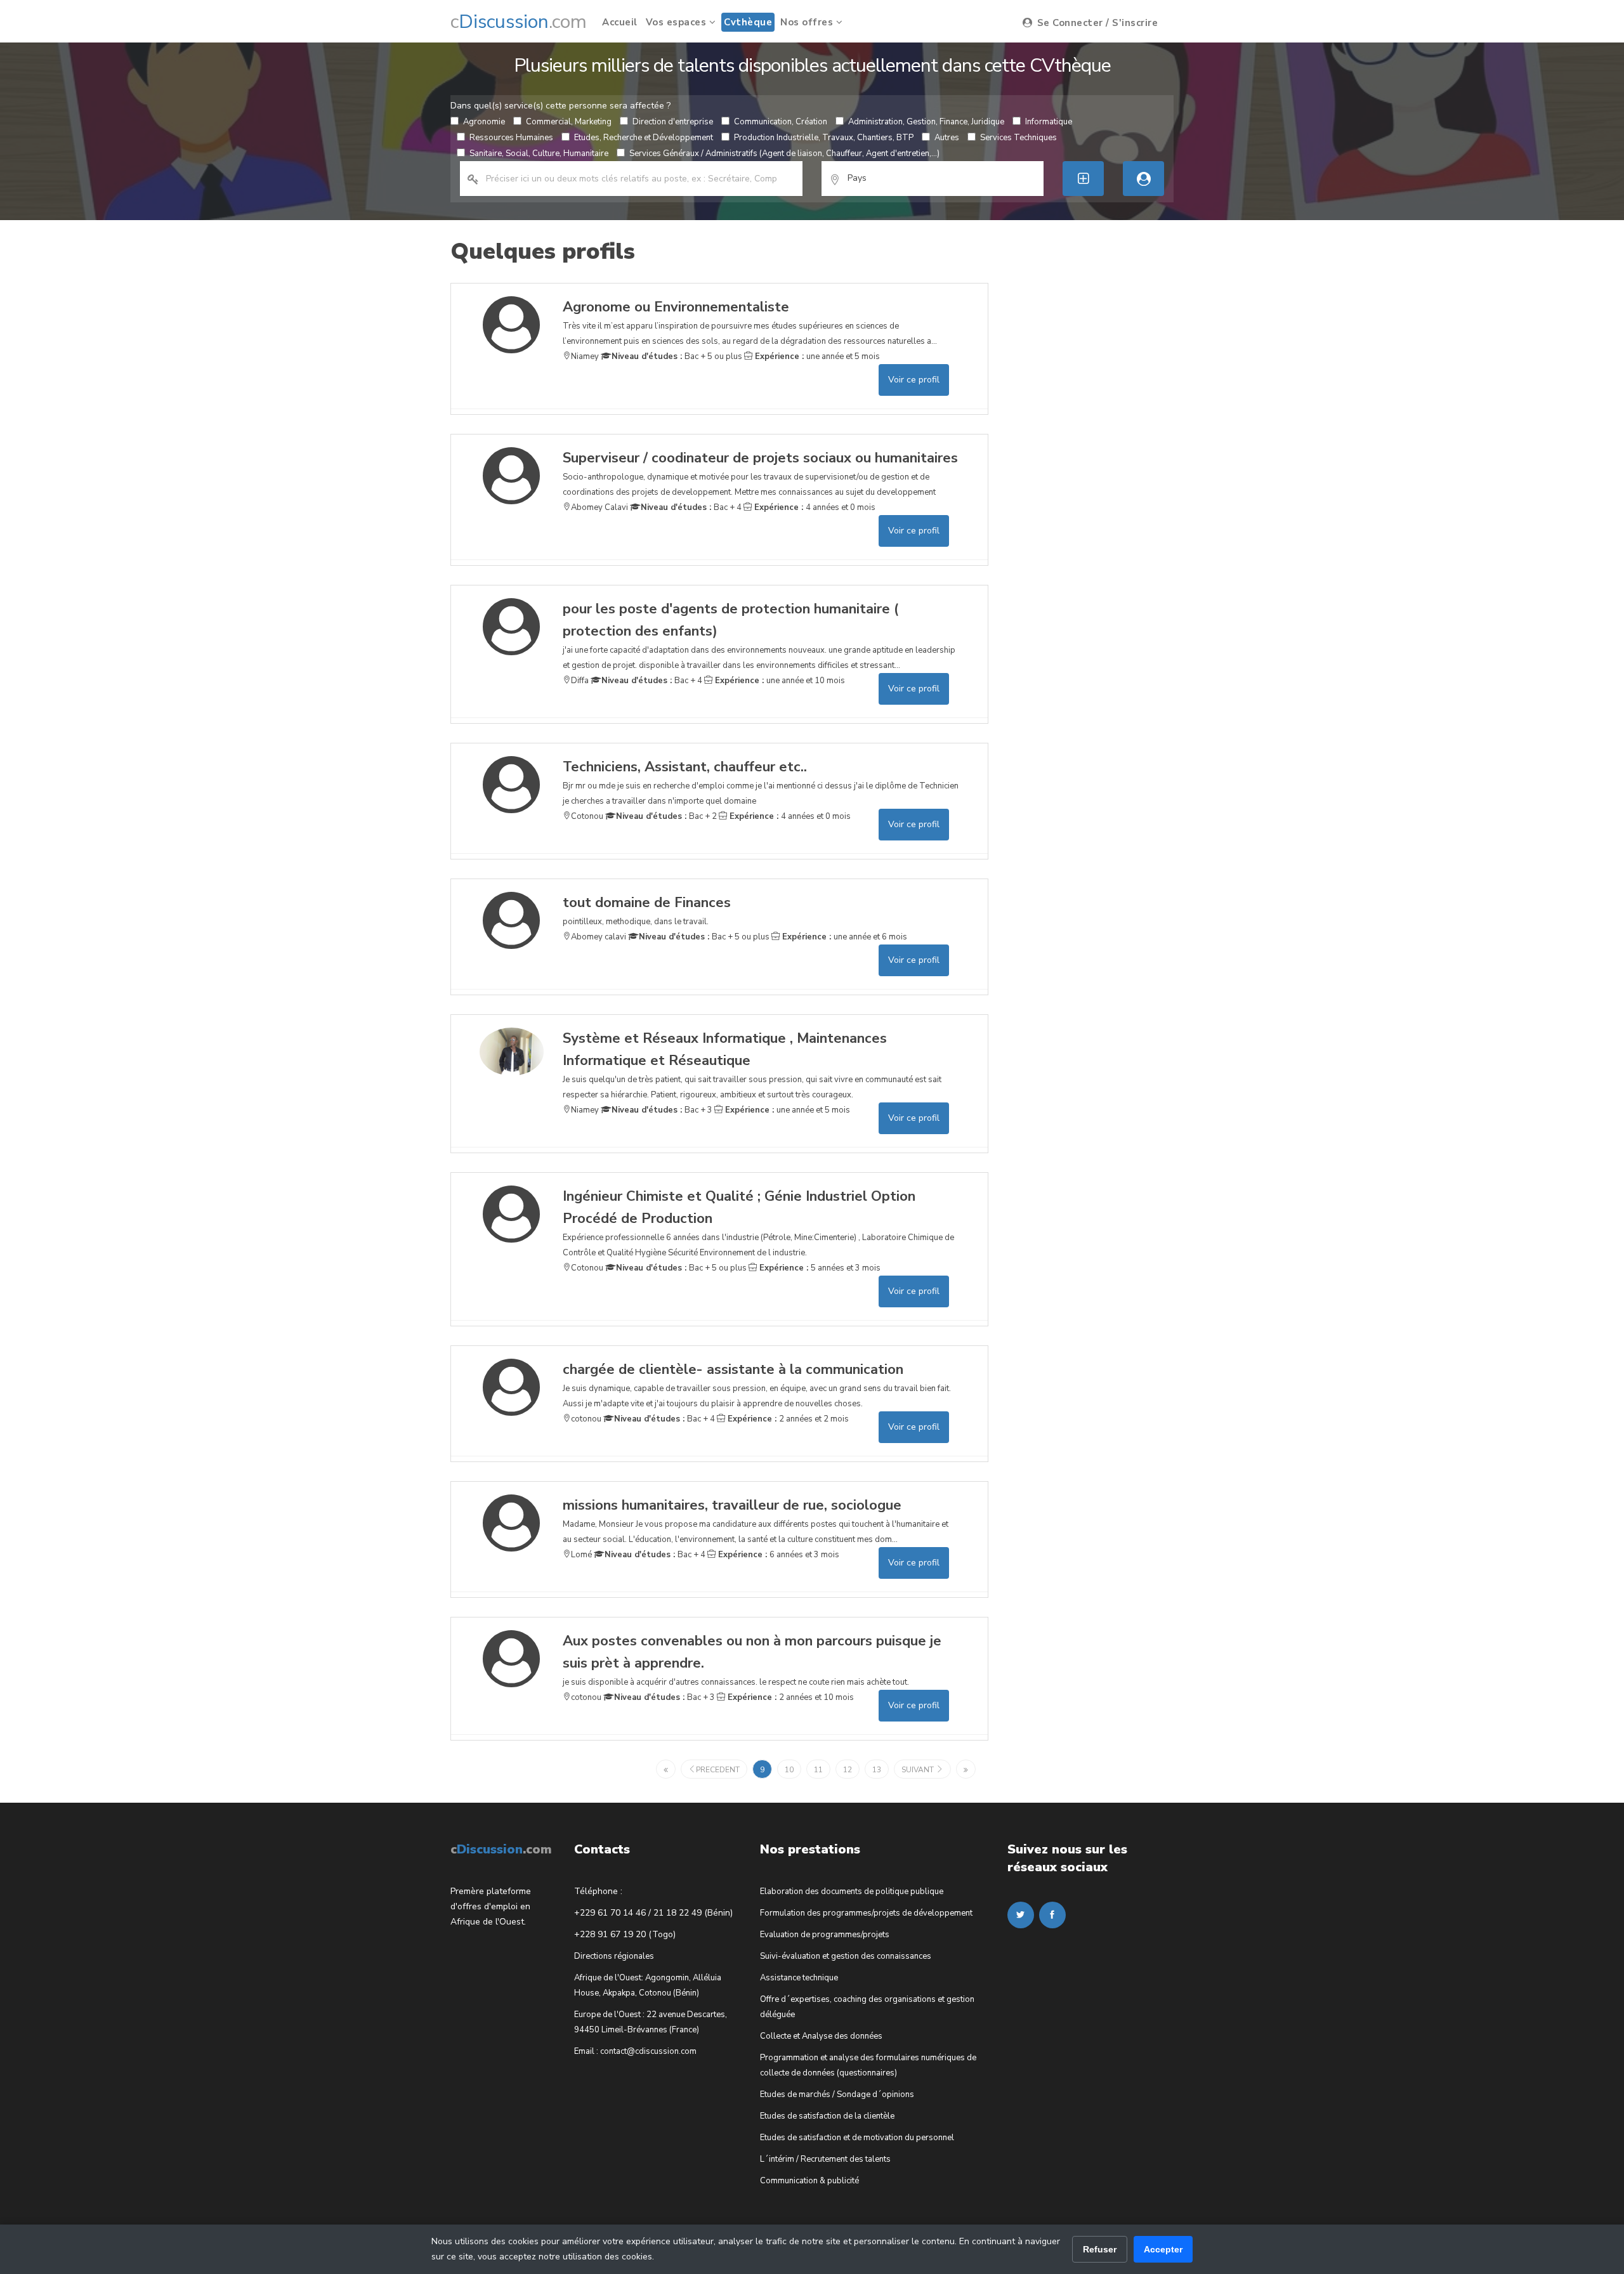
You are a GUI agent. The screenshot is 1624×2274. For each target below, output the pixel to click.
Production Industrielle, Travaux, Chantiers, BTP (824, 138)
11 (818, 1770)
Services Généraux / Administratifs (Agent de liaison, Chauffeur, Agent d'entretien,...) (784, 154)
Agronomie (484, 122)
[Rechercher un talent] (1143, 179)
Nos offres (808, 22)
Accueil (620, 22)
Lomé (581, 1555)
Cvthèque (748, 22)
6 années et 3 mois (777, 1555)
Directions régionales (614, 1956)
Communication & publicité (809, 2181)
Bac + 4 (691, 507)
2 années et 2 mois (787, 1419)
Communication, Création (781, 122)
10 (789, 1770)
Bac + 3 (662, 1110)
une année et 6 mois (843, 937)
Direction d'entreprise (673, 122)
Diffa (580, 681)
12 (848, 1770)
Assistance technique (799, 1978)
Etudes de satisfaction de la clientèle (827, 2116)
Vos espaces (678, 22)
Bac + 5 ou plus (677, 356)
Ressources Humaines (511, 138)
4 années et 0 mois (814, 507)
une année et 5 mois (816, 356)
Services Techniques (1018, 138)
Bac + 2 (666, 816)
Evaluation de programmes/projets (825, 1935)
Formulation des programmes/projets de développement (866, 1913)
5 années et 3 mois (819, 1268)
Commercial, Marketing (569, 122)
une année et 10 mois (779, 681)
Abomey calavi (599, 937)
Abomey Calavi (599, 507)
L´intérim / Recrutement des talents (825, 2159)
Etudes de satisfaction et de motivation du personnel (857, 2138)
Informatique (1049, 122)
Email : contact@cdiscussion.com (635, 2051)
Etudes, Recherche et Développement (644, 138)
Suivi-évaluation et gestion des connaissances (846, 1956)
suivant (919, 1770)
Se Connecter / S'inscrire (1096, 23)
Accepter (1163, 2249)
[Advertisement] (1103, 473)
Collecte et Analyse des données (821, 2036)
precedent (718, 1770)
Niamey (585, 356)
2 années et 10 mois (789, 1697)
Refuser (1100, 2249)
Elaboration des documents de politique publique (852, 1892)
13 (877, 1770)
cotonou (586, 1419)
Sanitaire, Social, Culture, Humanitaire (539, 154)
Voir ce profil (914, 380)
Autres (947, 138)
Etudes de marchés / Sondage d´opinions (837, 2094)
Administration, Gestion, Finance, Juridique (926, 122)
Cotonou (587, 816)
